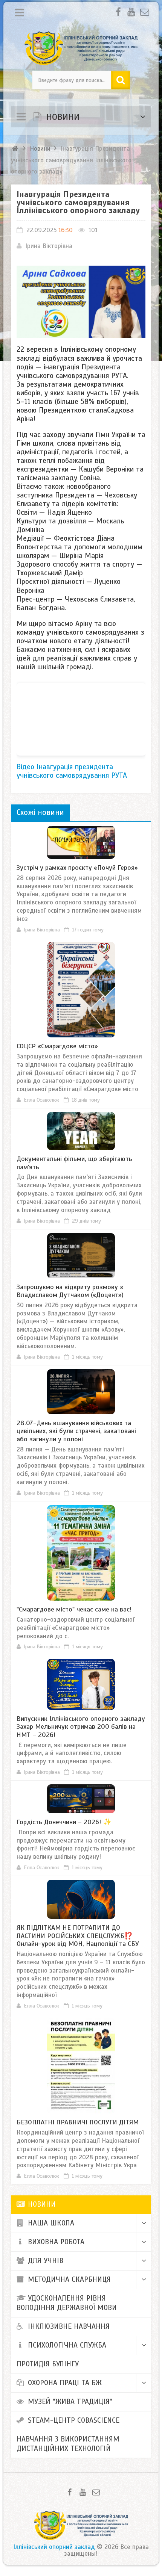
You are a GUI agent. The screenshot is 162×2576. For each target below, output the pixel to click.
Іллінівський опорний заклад (54, 2547)
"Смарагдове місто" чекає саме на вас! (74, 1609)
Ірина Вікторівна (49, 246)
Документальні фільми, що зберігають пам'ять (74, 1163)
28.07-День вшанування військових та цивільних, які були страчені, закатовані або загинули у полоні (76, 1431)
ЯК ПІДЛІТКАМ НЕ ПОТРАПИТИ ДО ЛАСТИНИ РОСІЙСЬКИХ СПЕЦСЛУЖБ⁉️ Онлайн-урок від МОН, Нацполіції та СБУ (78, 1936)
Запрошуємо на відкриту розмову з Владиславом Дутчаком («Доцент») (70, 1291)
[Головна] (16, 149)
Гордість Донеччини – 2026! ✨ (64, 1822)
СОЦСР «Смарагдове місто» (57, 1046)
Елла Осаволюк (41, 1100)
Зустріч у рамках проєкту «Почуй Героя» (77, 868)
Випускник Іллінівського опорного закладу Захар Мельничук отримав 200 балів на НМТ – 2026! (81, 1727)
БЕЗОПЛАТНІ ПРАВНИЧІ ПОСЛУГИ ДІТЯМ (78, 2122)
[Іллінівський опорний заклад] (81, 48)
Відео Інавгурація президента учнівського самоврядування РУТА (72, 771)
